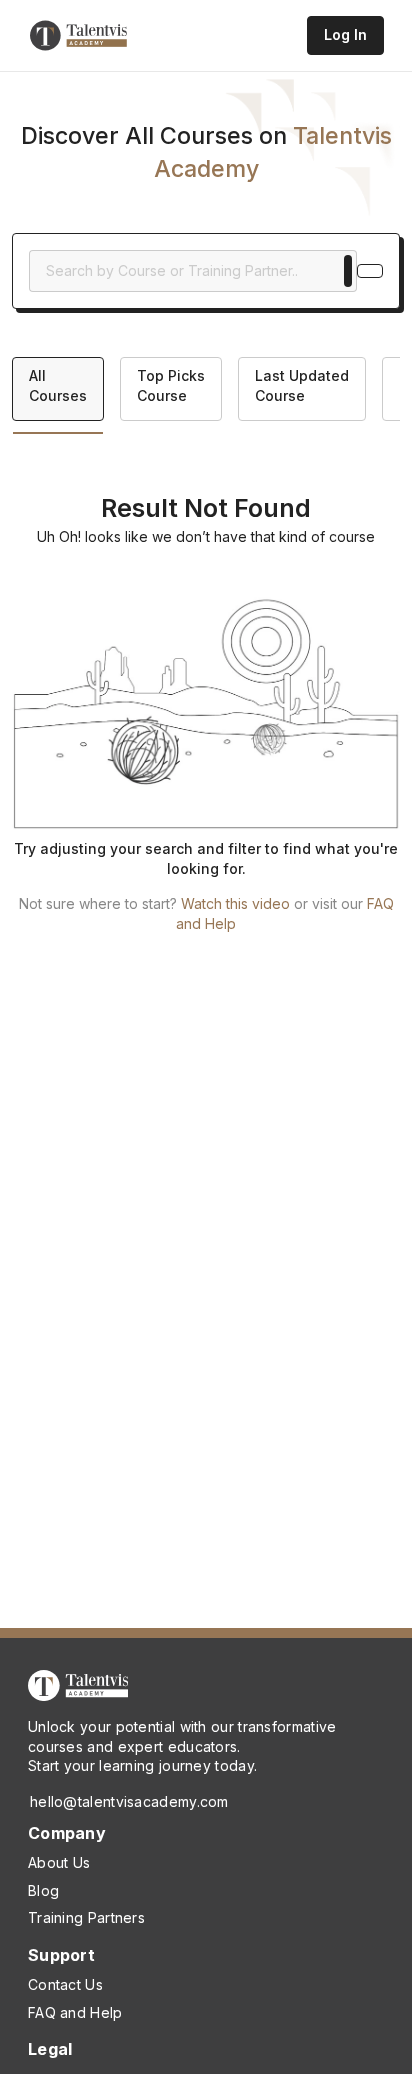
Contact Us (65, 1984)
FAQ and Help (75, 2012)
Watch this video (235, 903)
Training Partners (86, 1917)
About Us (59, 1862)
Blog (43, 1890)
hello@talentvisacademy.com (129, 1801)
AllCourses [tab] (58, 385)
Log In (345, 34)
